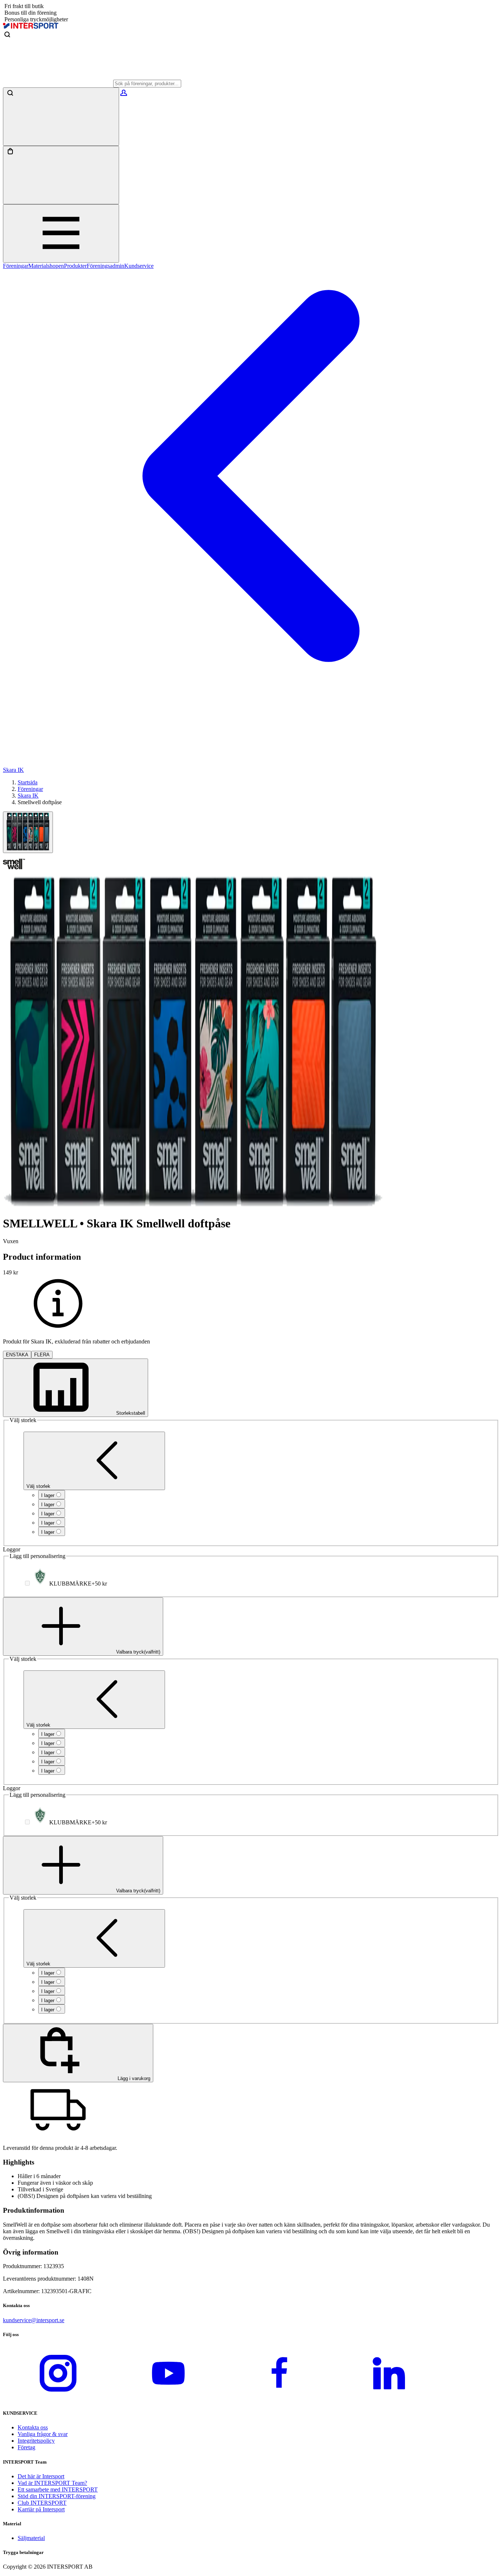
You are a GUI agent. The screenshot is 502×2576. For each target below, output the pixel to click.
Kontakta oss (33, 2427)
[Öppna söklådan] (61, 117)
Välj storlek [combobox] (38, 1486)
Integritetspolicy (36, 2441)
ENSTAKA (17, 1355)
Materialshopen (46, 266)
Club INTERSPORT (42, 2503)
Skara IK (28, 796)
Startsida (28, 782)
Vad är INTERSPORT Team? (52, 2483)
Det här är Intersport (41, 2476)
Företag (26, 2447)
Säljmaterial (31, 2538)
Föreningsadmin (105, 266)
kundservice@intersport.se (34, 2320)
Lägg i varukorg (133, 2078)
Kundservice (139, 266)
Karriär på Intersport (41, 2509)
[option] (52, 1495)
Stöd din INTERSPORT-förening (57, 2496)
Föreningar (16, 266)
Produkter (75, 266)
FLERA (42, 1355)
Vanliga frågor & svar (43, 2434)
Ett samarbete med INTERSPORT (58, 2489)
